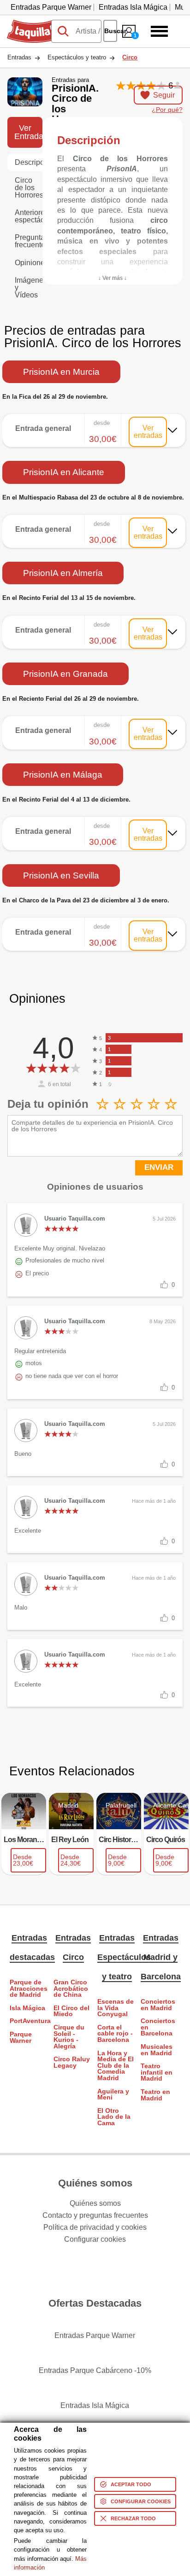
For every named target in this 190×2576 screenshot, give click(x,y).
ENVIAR (159, 1167)
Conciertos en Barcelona (158, 2027)
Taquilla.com (28, 23)
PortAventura (29, 2021)
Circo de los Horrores (29, 188)
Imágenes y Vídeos (29, 288)
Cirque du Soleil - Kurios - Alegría (69, 2037)
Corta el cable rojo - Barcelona (115, 2034)
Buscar (110, 31)
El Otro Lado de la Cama (114, 2117)
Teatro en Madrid (155, 2095)
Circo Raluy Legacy (72, 2062)
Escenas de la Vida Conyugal (116, 2008)
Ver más (94, 422)
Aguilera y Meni (113, 2095)
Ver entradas (148, 432)
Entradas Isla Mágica (133, 7)
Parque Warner (21, 2038)
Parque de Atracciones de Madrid (29, 1989)
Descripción (29, 162)
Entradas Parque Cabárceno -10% (95, 2370)
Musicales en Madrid (157, 2050)
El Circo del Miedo (71, 2011)
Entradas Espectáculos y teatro (124, 1957)
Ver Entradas (28, 132)
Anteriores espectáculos (29, 216)
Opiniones (29, 263)
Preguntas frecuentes (29, 241)
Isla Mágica (27, 2008)
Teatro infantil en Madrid (157, 2072)
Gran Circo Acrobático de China (71, 1989)
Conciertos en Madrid (158, 2005)
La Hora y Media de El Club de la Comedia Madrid (116, 2066)
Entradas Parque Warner (51, 7)
